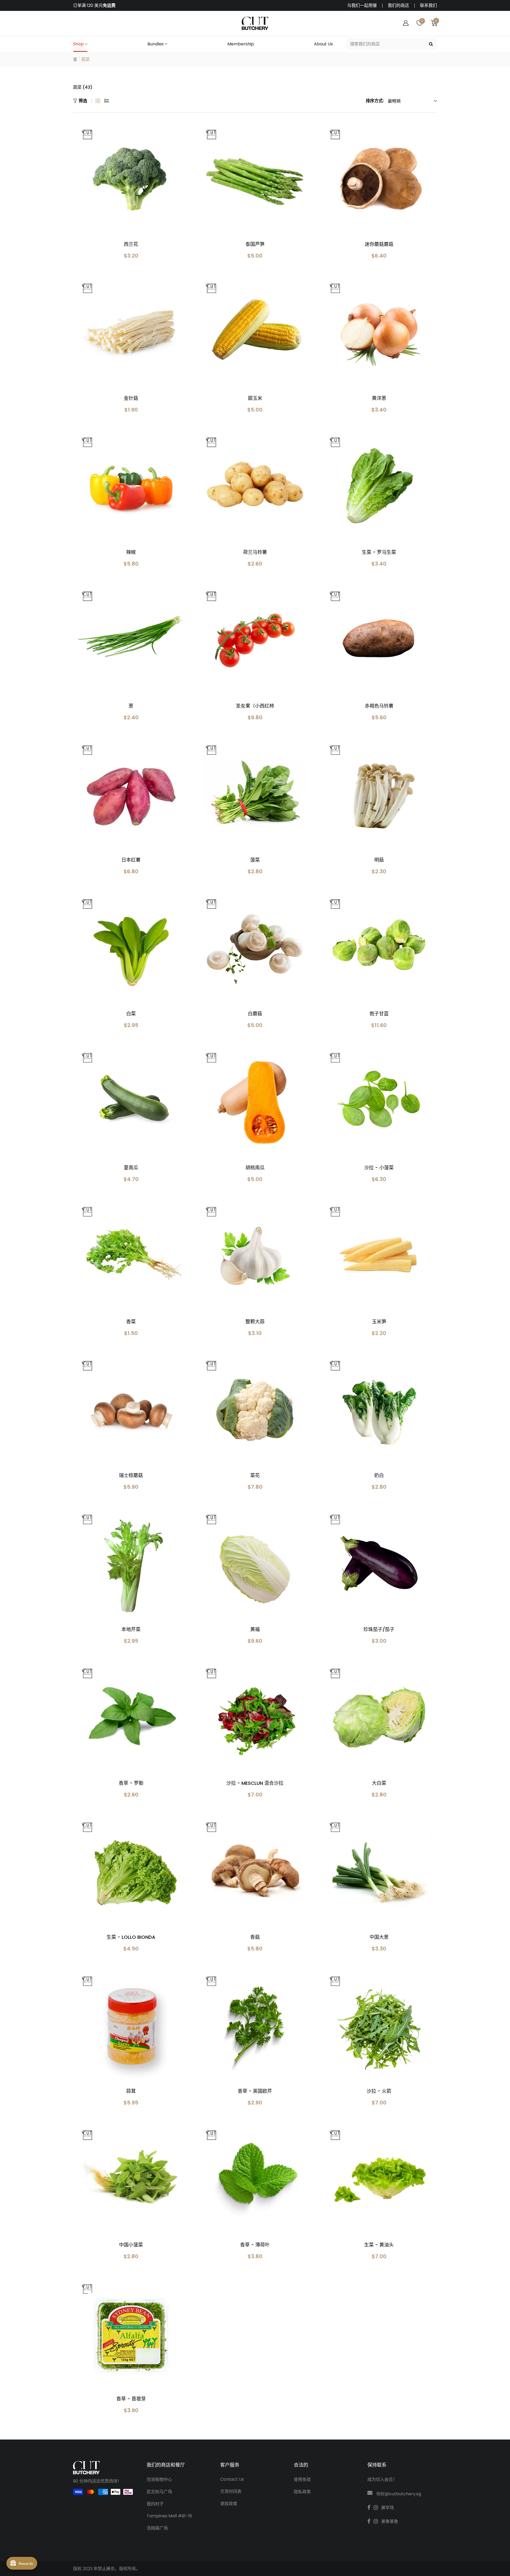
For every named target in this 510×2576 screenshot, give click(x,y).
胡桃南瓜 (255, 1168)
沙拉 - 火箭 (379, 2091)
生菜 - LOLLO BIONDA (131, 1937)
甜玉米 (255, 398)
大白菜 (379, 1783)
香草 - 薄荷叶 (255, 2245)
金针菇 (131, 398)
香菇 (255, 1937)
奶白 (379, 1475)
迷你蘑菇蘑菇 (379, 244)
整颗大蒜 (255, 1322)
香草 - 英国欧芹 (255, 2091)
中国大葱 (379, 1937)
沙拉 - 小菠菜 (379, 1168)
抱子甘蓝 (379, 1014)
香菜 (131, 1322)
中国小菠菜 (131, 2245)
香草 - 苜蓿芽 (131, 2399)
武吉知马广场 (159, 2492)
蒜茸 (131, 2091)
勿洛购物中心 (159, 2479)
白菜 (131, 1014)
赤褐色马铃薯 (379, 706)
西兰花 (131, 244)
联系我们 (428, 6)
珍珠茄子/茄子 (379, 1629)
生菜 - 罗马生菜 (379, 552)
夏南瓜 (131, 1168)
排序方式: (375, 101)
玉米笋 (379, 1322)
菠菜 (255, 860)
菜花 (255, 1475)
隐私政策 (302, 2492)
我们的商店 (398, 6)
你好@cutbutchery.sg (399, 2494)
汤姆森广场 (157, 2528)
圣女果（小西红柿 (255, 706)
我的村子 (155, 2504)
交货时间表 (231, 2491)
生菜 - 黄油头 (379, 2245)
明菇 (379, 860)
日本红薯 (131, 860)
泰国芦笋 (255, 244)
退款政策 (229, 2504)
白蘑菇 (255, 1014)
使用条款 (302, 2479)
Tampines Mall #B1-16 (169, 2516)
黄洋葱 (379, 398)
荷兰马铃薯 (255, 552)
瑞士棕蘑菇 (131, 1475)
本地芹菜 (131, 1629)
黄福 (255, 1629)
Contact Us (232, 2479)
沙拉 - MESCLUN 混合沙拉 (255, 1783)
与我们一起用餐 (362, 6)
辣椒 (131, 552)
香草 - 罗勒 (131, 1783)
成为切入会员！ (382, 2479)
